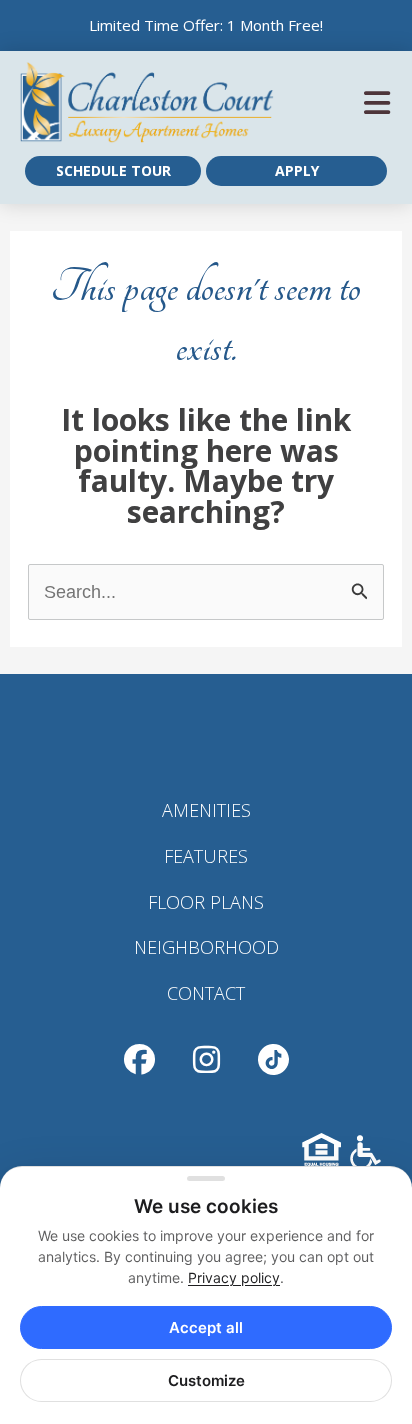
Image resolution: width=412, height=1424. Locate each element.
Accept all (206, 1327)
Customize (206, 1380)
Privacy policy (234, 1277)
